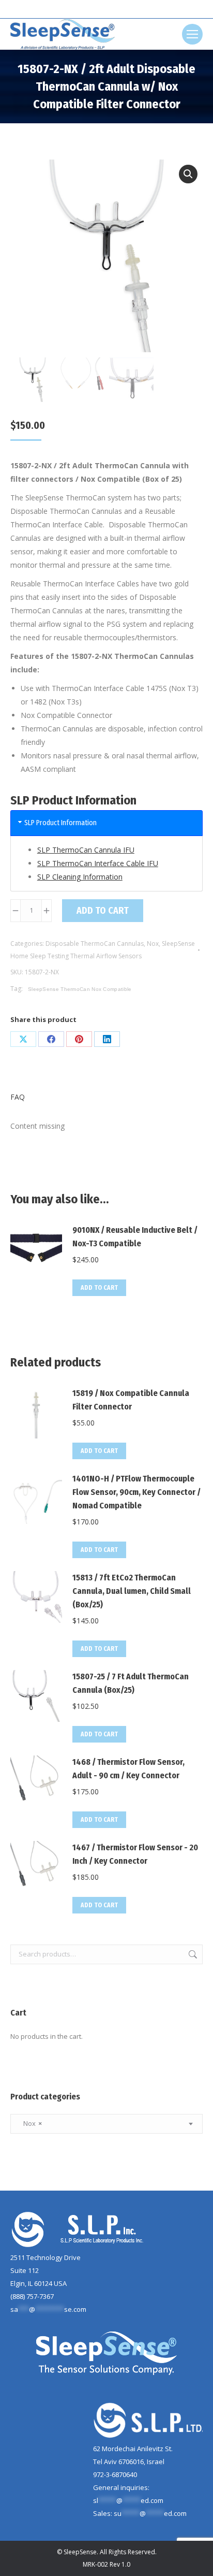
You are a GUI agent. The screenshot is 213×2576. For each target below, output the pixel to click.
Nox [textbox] (30, 2123)
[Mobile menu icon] (192, 34)
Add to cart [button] (99, 1288)
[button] (188, 174)
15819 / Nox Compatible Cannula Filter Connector (131, 1400)
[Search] (125, 9)
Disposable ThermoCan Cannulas (95, 944)
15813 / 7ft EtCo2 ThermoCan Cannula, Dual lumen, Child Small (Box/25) (132, 1591)
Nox (153, 944)
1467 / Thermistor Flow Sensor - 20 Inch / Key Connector (135, 1854)
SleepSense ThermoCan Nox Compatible (80, 989)
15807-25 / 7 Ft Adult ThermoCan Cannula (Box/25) (131, 1683)
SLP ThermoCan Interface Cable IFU (98, 863)
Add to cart (103, 911)
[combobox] (106, 2124)
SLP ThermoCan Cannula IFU (86, 850)
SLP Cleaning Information (80, 877)
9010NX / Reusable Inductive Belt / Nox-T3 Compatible (135, 1237)
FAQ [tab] (18, 1097)
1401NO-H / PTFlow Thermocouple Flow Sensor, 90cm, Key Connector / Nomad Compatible (136, 1492)
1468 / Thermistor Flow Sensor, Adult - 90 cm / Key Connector (128, 1769)
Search (192, 1954)
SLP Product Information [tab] (60, 823)
